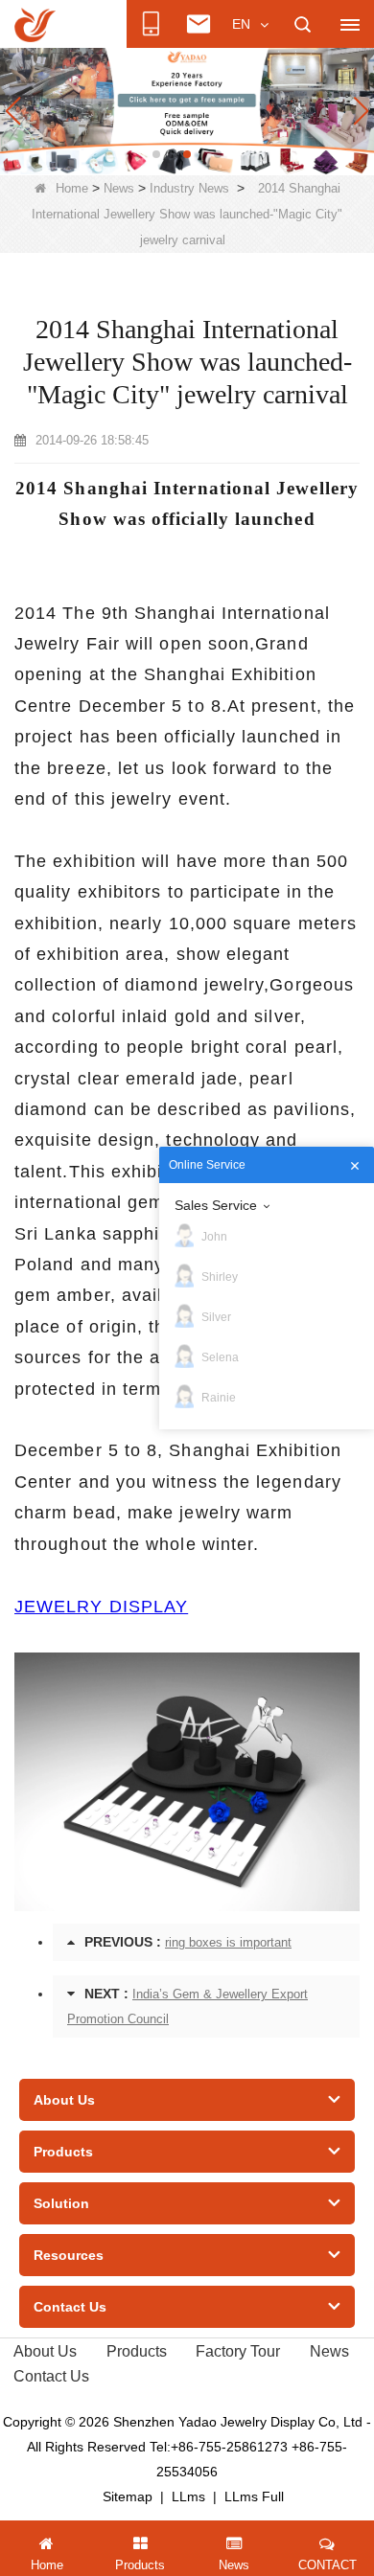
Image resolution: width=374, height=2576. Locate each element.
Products (137, 2351)
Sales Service (216, 1205)
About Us (45, 2351)
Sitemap (128, 2496)
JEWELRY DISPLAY (101, 1607)
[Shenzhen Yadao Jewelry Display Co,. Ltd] (35, 25)
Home (72, 188)
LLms (188, 2496)
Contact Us (51, 2376)
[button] (156, 154)
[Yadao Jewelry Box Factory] (187, 111)
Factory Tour (238, 2351)
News (119, 188)
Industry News (189, 188)
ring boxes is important (228, 1942)
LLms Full (254, 2496)
